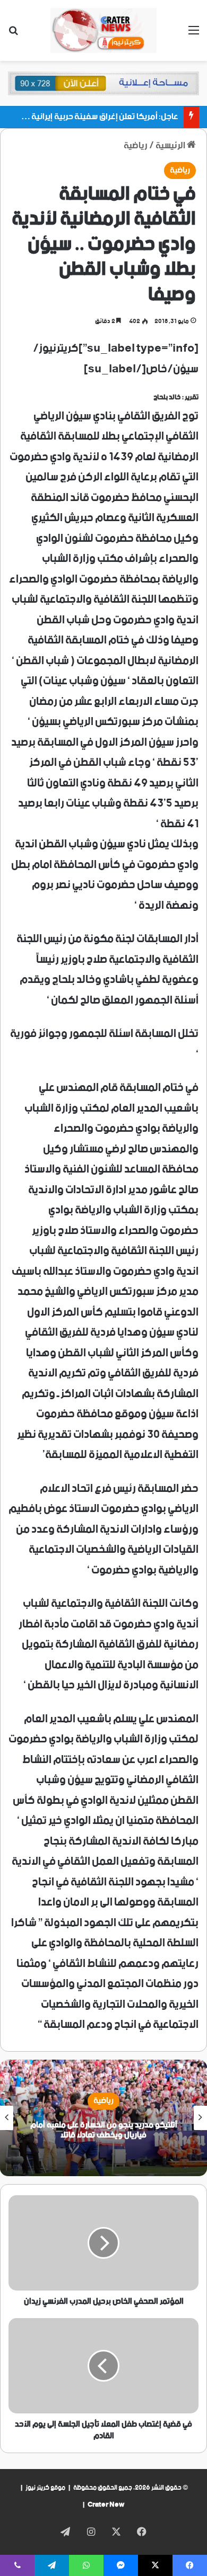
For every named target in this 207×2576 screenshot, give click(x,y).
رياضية (136, 146)
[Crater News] (103, 30)
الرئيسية (171, 146)
